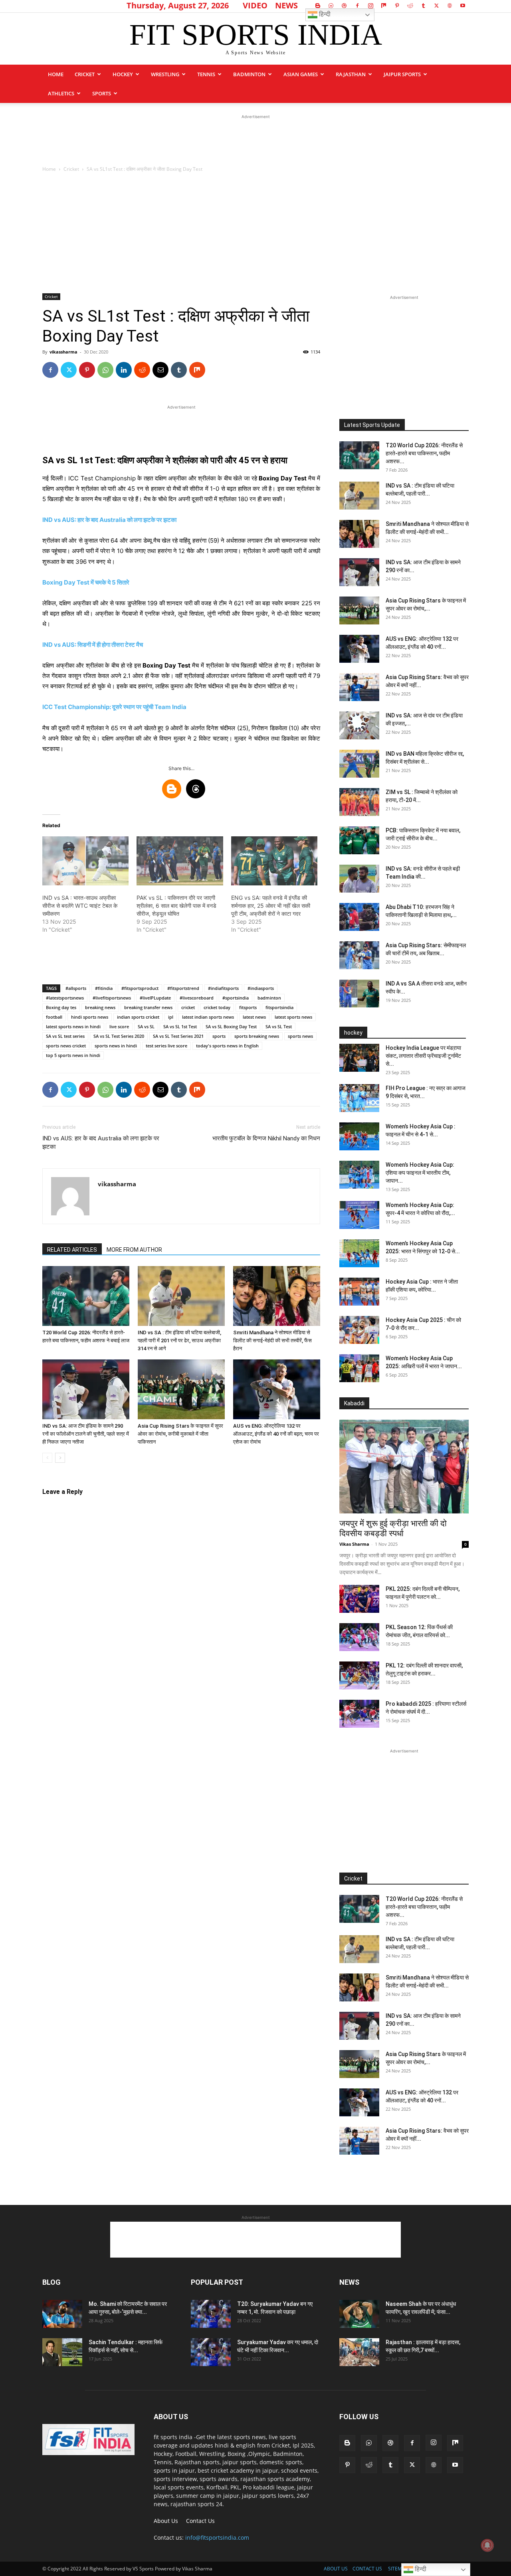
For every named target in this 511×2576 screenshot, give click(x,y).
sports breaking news (257, 1036)
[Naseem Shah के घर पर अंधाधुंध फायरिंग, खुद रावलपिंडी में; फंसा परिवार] (359, 2314)
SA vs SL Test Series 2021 (178, 1036)
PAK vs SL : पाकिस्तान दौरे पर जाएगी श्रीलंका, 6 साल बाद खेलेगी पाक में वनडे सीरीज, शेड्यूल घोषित (176, 906)
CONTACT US (367, 2569)
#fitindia (104, 988)
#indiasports (261, 988)
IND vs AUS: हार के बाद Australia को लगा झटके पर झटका (109, 520)
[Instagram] (370, 6)
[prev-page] (47, 1458)
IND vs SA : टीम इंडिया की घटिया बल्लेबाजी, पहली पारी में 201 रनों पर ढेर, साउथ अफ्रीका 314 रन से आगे (179, 1340)
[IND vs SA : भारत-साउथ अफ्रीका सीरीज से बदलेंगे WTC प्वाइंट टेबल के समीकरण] (85, 861)
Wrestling (165, 74)
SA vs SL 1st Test (180, 1026)
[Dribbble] (344, 6)
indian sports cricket (138, 1017)
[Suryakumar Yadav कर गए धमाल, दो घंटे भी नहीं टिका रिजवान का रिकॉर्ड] (211, 2352)
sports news (300, 1036)
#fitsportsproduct (140, 988)
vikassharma (63, 352)
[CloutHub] (331, 6)
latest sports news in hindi (73, 1026)
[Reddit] (410, 6)
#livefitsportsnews (112, 998)
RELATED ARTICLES (72, 1250)
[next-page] (60, 1458)
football (54, 1017)
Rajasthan (351, 74)
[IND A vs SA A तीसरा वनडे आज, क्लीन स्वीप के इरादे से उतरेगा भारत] (359, 994)
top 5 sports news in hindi (73, 1055)
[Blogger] (318, 6)
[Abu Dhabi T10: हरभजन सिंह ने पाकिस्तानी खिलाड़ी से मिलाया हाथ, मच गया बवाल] (359, 917)
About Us (166, 2521)
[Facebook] (357, 6)
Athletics (61, 93)
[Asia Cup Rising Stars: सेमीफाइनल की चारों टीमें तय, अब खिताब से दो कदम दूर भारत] (359, 955)
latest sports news (293, 1017)
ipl (171, 1017)
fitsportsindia (279, 1007)
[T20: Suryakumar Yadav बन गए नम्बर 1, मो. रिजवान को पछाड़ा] (211, 2314)
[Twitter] (436, 6)
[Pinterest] (397, 6)
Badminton (249, 74)
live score (119, 1026)
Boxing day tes (61, 1007)
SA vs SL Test (279, 1026)
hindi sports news (90, 1017)
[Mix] (384, 6)
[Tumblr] (423, 6)
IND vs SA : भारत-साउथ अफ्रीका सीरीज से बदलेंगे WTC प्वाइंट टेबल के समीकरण (80, 906)
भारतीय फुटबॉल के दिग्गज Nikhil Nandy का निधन (266, 1138)
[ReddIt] (142, 370)
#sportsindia (236, 998)
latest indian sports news (208, 1017)
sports (102, 93)
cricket (188, 1007)
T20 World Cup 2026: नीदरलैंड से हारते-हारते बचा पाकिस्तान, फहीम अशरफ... (424, 453)
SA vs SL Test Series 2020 (119, 1036)
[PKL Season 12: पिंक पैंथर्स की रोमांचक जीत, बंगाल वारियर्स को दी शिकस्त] (359, 1637)
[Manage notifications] (487, 2545)
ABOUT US (336, 2569)
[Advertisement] (255, 139)
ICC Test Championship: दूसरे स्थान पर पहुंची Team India (114, 707)
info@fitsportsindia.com (217, 2537)
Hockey (123, 74)
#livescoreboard (197, 998)
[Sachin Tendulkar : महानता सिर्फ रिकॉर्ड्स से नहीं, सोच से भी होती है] (62, 2352)
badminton (269, 998)
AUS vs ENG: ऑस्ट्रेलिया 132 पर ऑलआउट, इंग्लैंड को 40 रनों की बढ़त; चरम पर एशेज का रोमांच (276, 1434)
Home (56, 74)
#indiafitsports (223, 988)
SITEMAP (398, 2569)
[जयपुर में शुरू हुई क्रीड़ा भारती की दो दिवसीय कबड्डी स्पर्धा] (404, 1467)
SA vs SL (146, 1026)
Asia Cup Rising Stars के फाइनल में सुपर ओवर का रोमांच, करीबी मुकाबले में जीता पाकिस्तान (180, 1434)
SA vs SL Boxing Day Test (231, 1026)
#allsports (76, 988)
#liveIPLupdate (155, 998)
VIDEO (255, 5)
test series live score (166, 1046)
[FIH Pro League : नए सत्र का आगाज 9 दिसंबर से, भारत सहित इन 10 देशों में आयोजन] (359, 1098)
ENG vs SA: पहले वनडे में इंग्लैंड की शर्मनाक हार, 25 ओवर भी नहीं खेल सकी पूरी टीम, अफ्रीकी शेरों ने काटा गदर (271, 906)
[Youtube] (463, 6)
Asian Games (301, 74)
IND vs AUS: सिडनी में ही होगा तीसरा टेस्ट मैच (93, 645)
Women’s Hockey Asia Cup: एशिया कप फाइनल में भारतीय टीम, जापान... (420, 1173)
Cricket (85, 74)
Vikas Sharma (354, 1544)
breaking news (100, 1007)
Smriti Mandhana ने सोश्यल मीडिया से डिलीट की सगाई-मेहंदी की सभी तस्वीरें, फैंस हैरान (272, 1340)
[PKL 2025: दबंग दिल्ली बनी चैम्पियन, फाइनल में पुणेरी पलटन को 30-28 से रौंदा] (359, 1599)
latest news (254, 1017)
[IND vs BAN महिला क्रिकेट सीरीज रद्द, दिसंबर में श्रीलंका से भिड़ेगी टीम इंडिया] (359, 764)
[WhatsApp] (105, 370)
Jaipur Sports (402, 74)
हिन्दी (324, 14)
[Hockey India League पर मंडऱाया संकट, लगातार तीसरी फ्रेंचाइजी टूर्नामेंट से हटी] (359, 1058)
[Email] (160, 370)
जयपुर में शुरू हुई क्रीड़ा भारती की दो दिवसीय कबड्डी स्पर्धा (393, 1528)
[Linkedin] (124, 370)
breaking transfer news (148, 1007)
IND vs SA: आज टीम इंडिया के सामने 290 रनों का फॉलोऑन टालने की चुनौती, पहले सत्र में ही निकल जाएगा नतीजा (86, 1434)
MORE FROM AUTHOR (134, 1250)
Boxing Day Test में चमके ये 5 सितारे (86, 582)
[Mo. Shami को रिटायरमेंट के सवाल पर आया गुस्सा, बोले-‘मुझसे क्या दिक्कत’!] (62, 2314)
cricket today (217, 1007)
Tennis (206, 74)
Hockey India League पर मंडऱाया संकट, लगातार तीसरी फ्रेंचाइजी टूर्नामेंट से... (423, 1056)
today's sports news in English (227, 1046)
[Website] (450, 6)
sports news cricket (66, 1046)
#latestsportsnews (65, 998)
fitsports (248, 1007)
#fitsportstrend (183, 988)
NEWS (286, 5)
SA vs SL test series (65, 1036)
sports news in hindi (116, 1046)
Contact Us (200, 2521)
